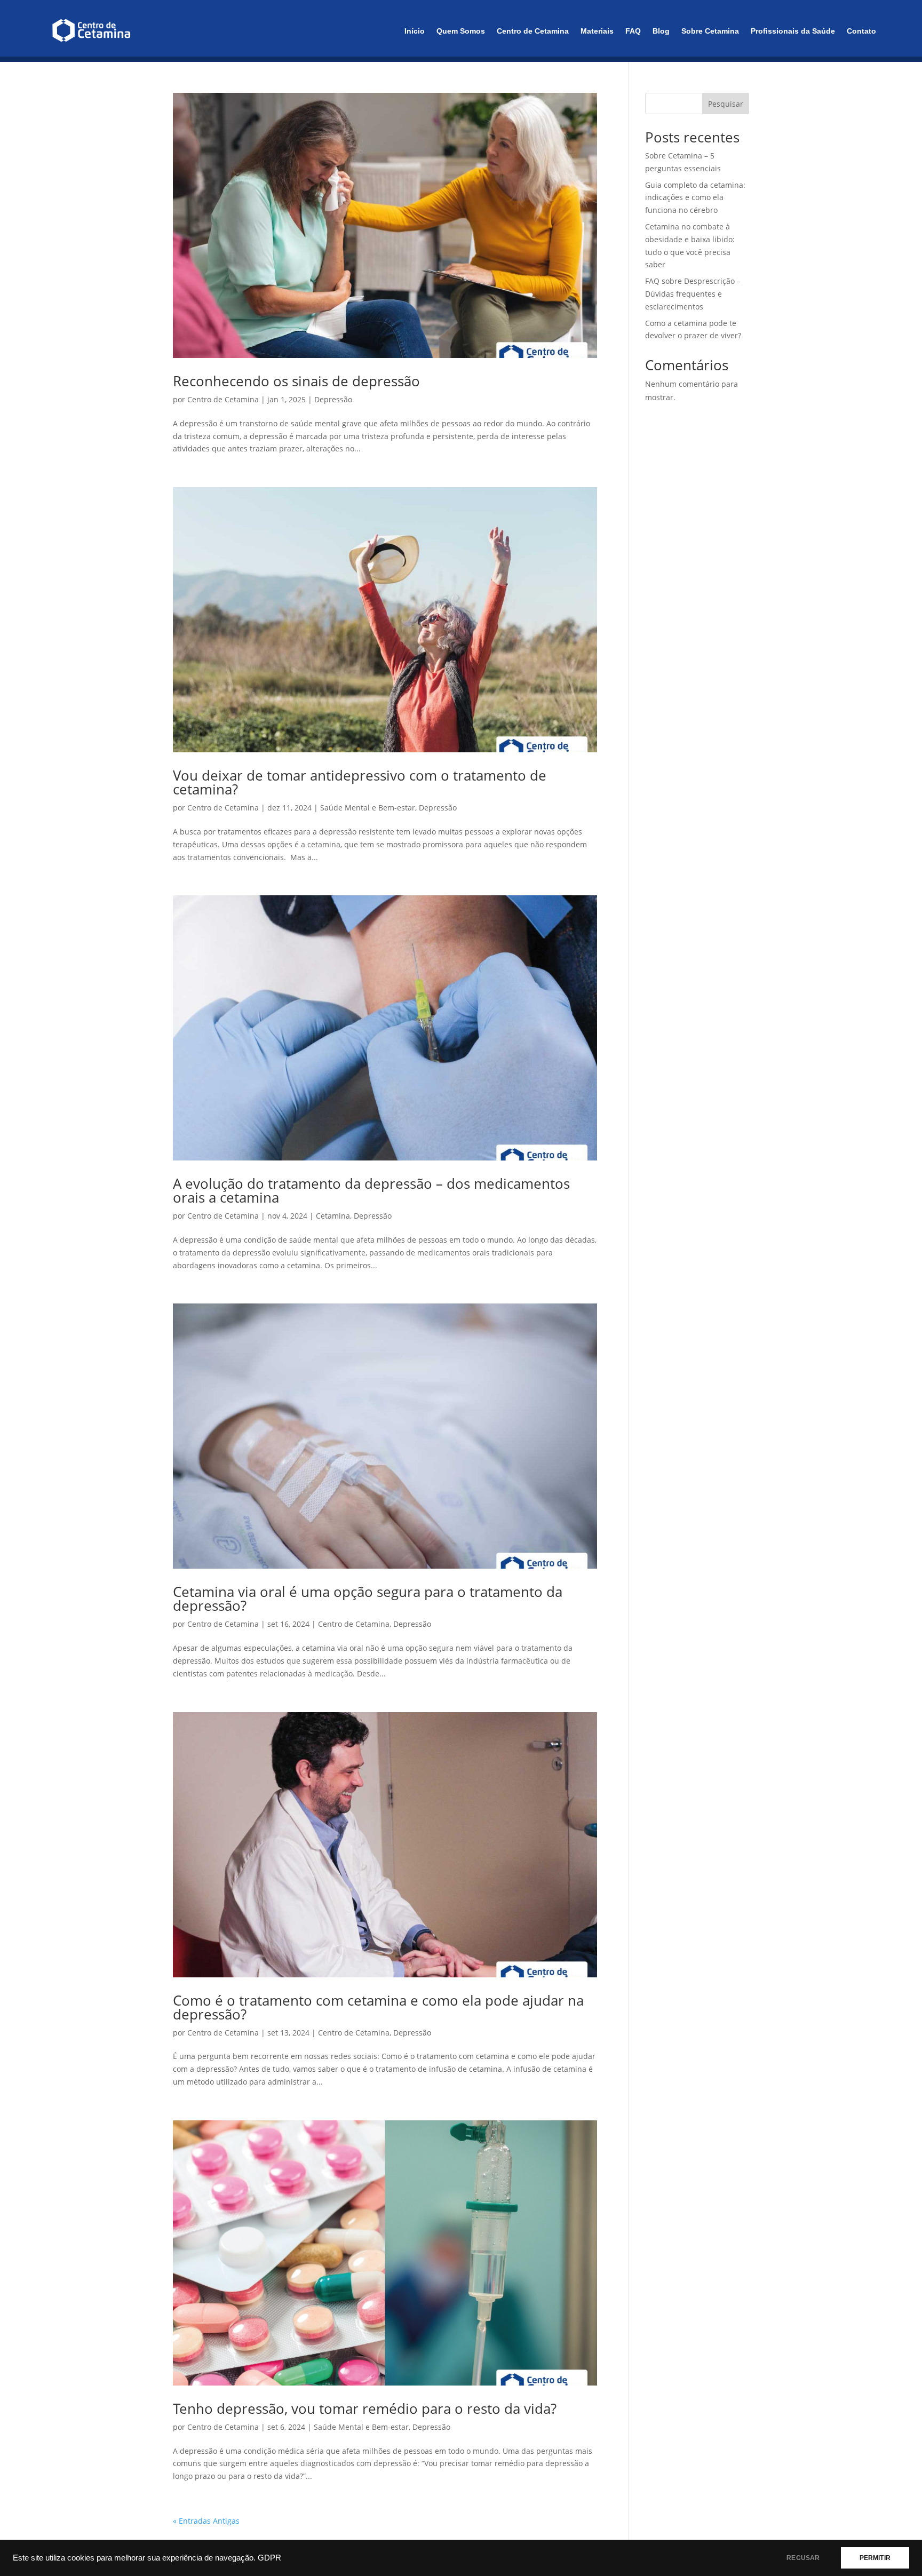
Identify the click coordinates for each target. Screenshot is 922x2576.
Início (415, 31)
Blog (661, 31)
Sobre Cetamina (710, 31)
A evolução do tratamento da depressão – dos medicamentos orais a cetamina (371, 1190)
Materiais (597, 31)
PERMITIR (875, 2558)
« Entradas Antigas (206, 2521)
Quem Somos (461, 31)
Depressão (333, 399)
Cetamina (333, 1216)
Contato (861, 31)
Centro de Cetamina (533, 31)
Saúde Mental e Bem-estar (368, 808)
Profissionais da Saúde (793, 31)
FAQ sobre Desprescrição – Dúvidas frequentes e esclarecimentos (693, 294)
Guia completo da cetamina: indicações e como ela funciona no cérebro (695, 198)
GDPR (269, 2558)
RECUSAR (803, 2558)
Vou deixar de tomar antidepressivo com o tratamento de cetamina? (360, 782)
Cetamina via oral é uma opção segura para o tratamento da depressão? (368, 1599)
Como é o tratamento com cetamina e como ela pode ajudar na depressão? (378, 2007)
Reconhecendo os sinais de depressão (296, 381)
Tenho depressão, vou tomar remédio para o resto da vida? (365, 2408)
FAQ (633, 31)
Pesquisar (726, 104)
